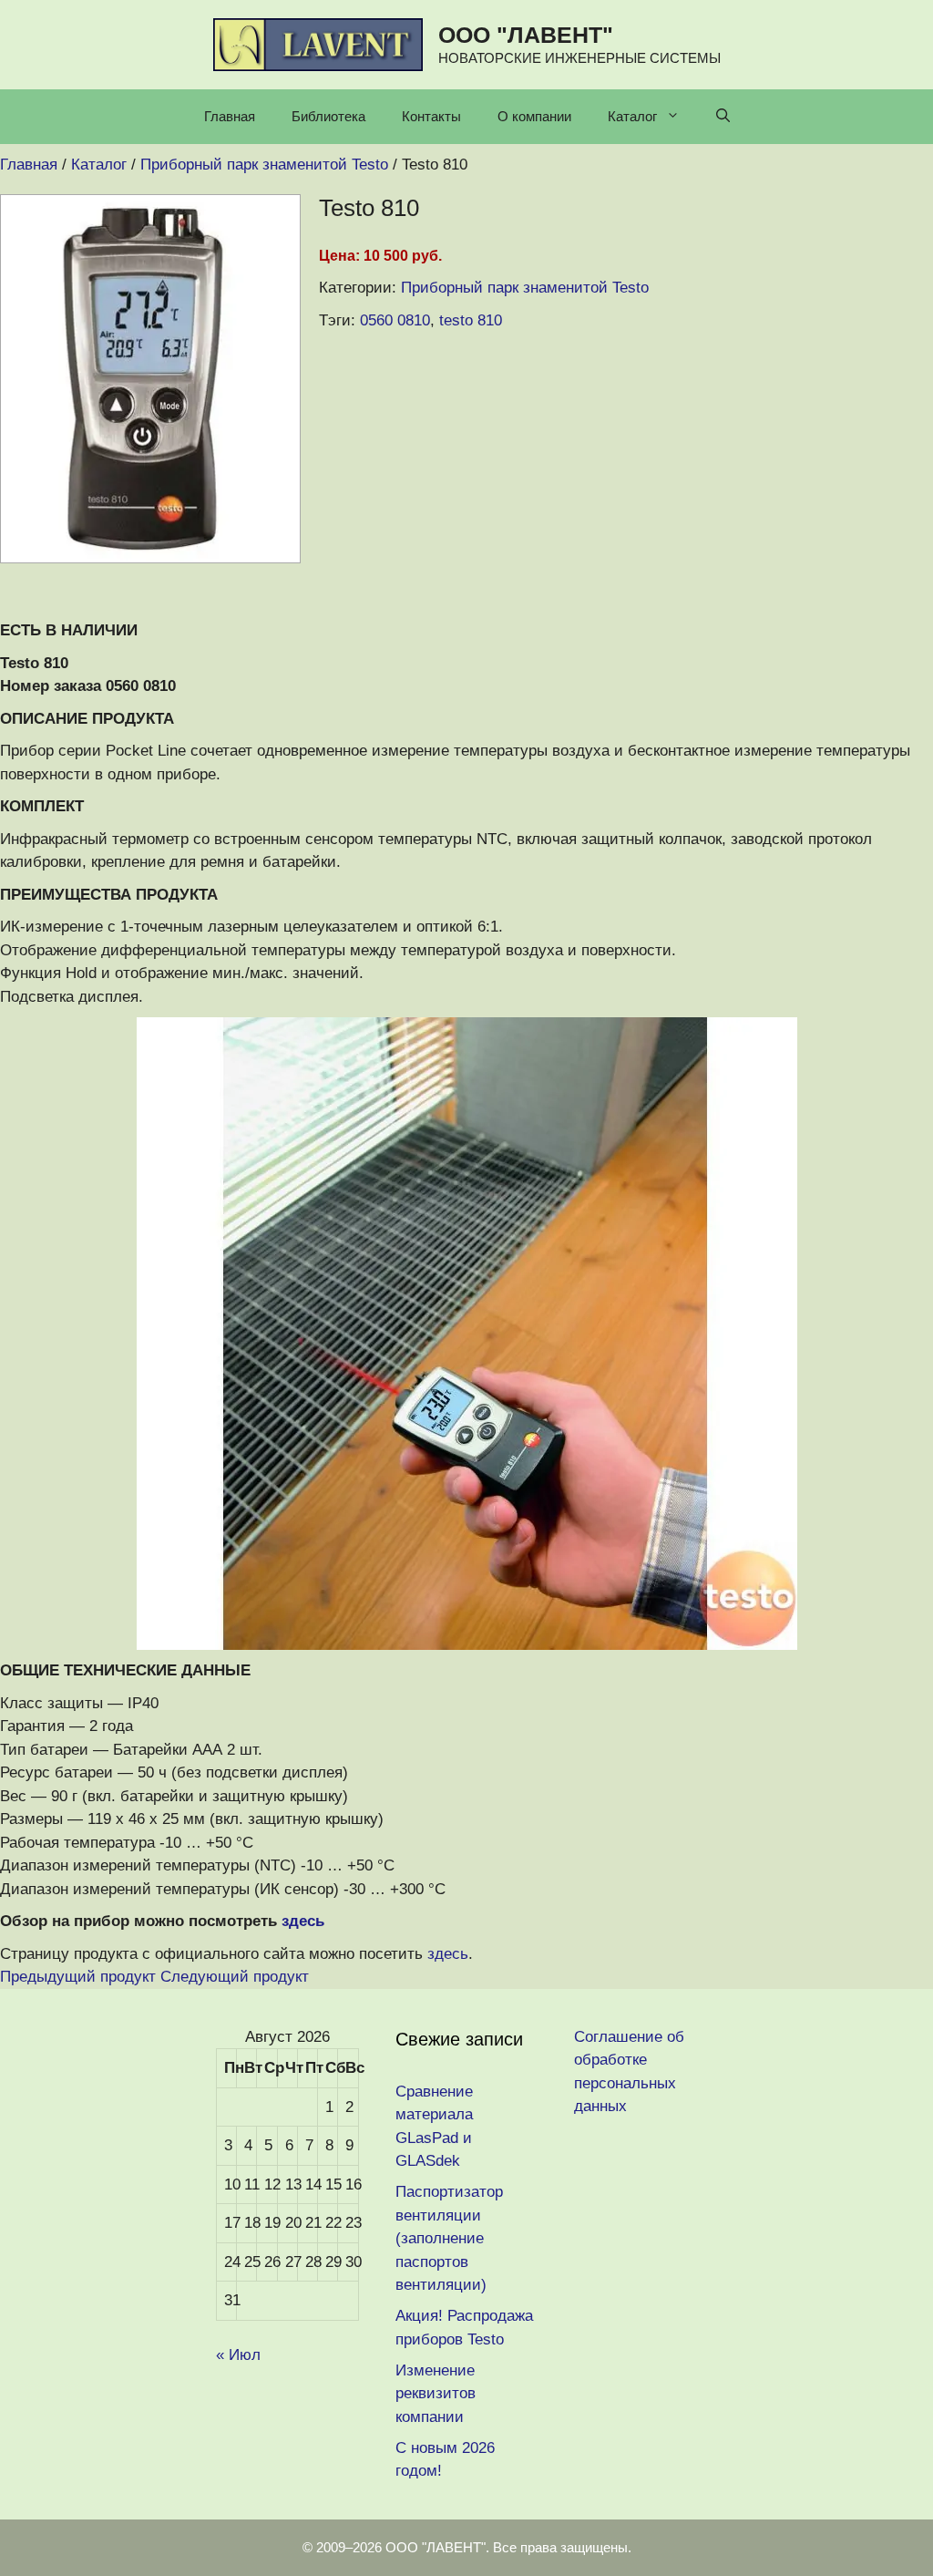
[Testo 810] (150, 558)
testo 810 (471, 320)
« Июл (238, 2355)
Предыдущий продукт (78, 1977)
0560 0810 (395, 320)
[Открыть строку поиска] (723, 117)
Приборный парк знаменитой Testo (525, 288)
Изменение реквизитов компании (436, 2394)
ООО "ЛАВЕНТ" (526, 35)
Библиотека (328, 116)
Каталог (632, 116)
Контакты (431, 116)
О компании (534, 116)
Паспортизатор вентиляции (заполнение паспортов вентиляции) (449, 2238)
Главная (230, 116)
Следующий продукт (235, 1977)
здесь (303, 1921)
